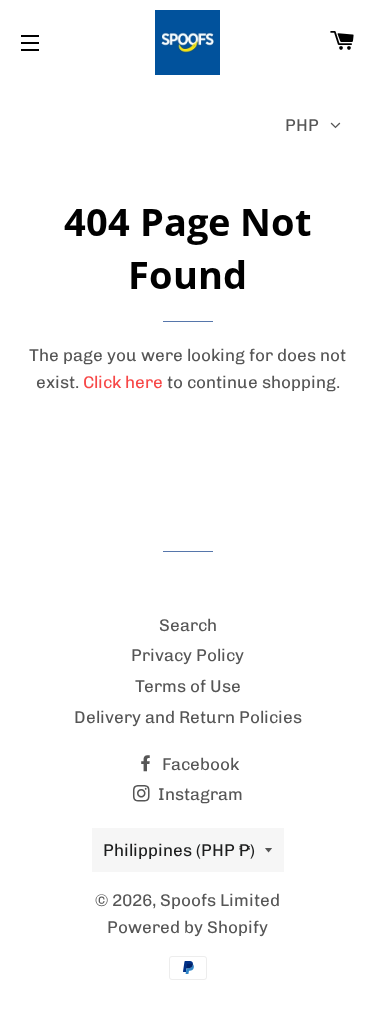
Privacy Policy (187, 655)
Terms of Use (188, 686)
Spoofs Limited (220, 900)
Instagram (198, 794)
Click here (123, 382)
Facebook (198, 764)
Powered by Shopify (187, 927)
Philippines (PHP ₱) (179, 850)
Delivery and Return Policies (188, 717)
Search (188, 625)
